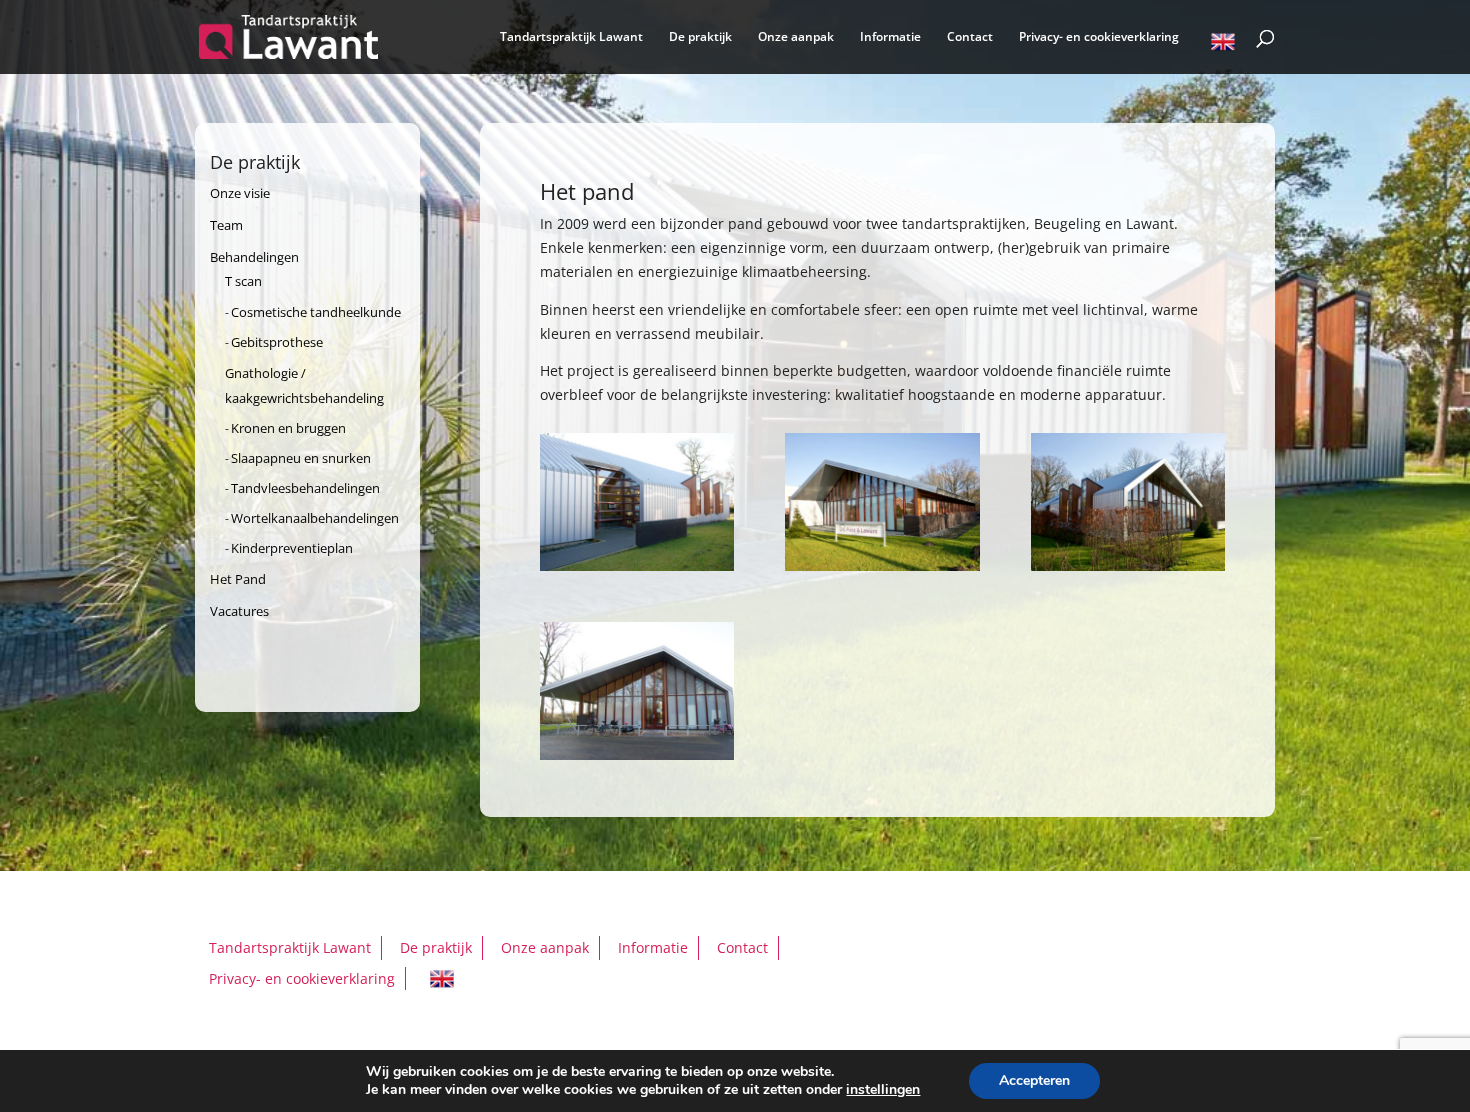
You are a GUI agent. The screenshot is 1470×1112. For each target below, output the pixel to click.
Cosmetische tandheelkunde (316, 312)
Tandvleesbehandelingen (305, 488)
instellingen (883, 1090)
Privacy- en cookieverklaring (1099, 37)
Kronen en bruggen (288, 428)
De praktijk (700, 37)
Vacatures (239, 611)
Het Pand (238, 579)
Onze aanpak (796, 37)
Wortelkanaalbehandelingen (315, 518)
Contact (970, 37)
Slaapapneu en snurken (301, 458)
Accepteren (1034, 1080)
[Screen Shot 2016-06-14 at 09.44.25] (882, 565)
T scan (243, 281)
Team (226, 225)
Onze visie (240, 193)
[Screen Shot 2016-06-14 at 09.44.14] (637, 565)
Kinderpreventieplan (292, 548)
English (1223, 45)
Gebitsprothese (277, 342)
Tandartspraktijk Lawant (571, 37)
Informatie (890, 37)
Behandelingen (254, 257)
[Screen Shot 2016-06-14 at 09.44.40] (1128, 565)
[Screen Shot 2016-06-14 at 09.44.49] (637, 754)
